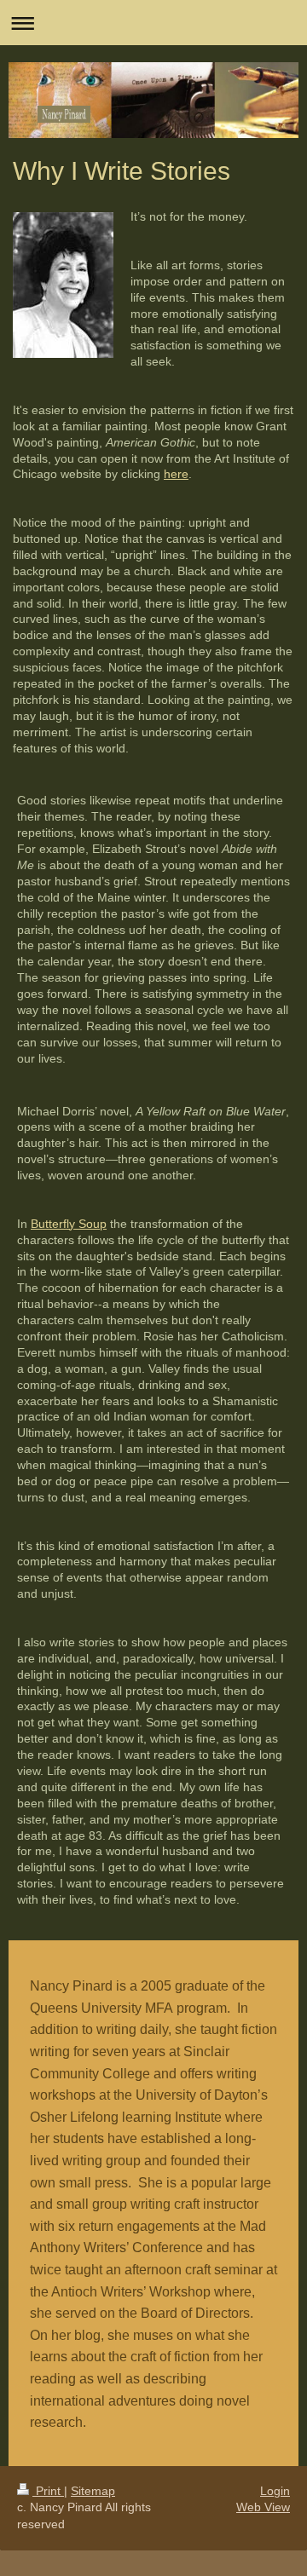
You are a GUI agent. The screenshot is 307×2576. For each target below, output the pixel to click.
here (176, 474)
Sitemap (93, 2491)
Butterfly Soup (69, 1224)
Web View (263, 2507)
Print (48, 2491)
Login (275, 2491)
